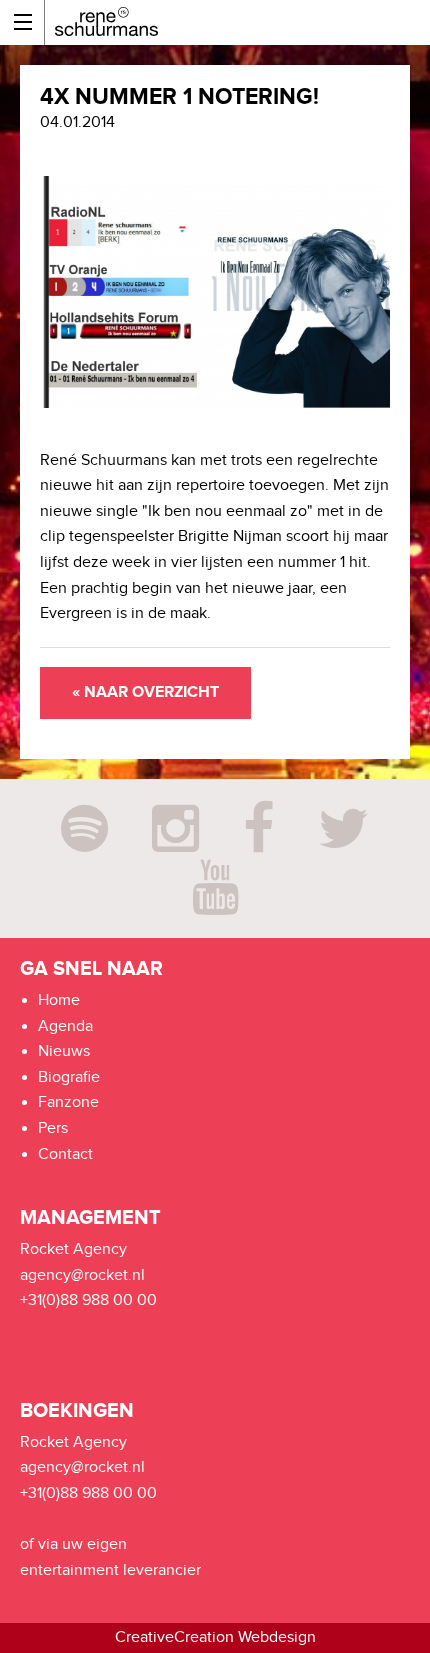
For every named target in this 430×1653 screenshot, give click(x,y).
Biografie (69, 1077)
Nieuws (64, 1051)
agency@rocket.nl (82, 1275)
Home (59, 1000)
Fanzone (68, 1102)
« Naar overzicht (145, 692)
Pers (53, 1128)
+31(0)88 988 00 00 (88, 1300)
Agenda (65, 1026)
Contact (65, 1154)
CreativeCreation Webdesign (215, 1637)
